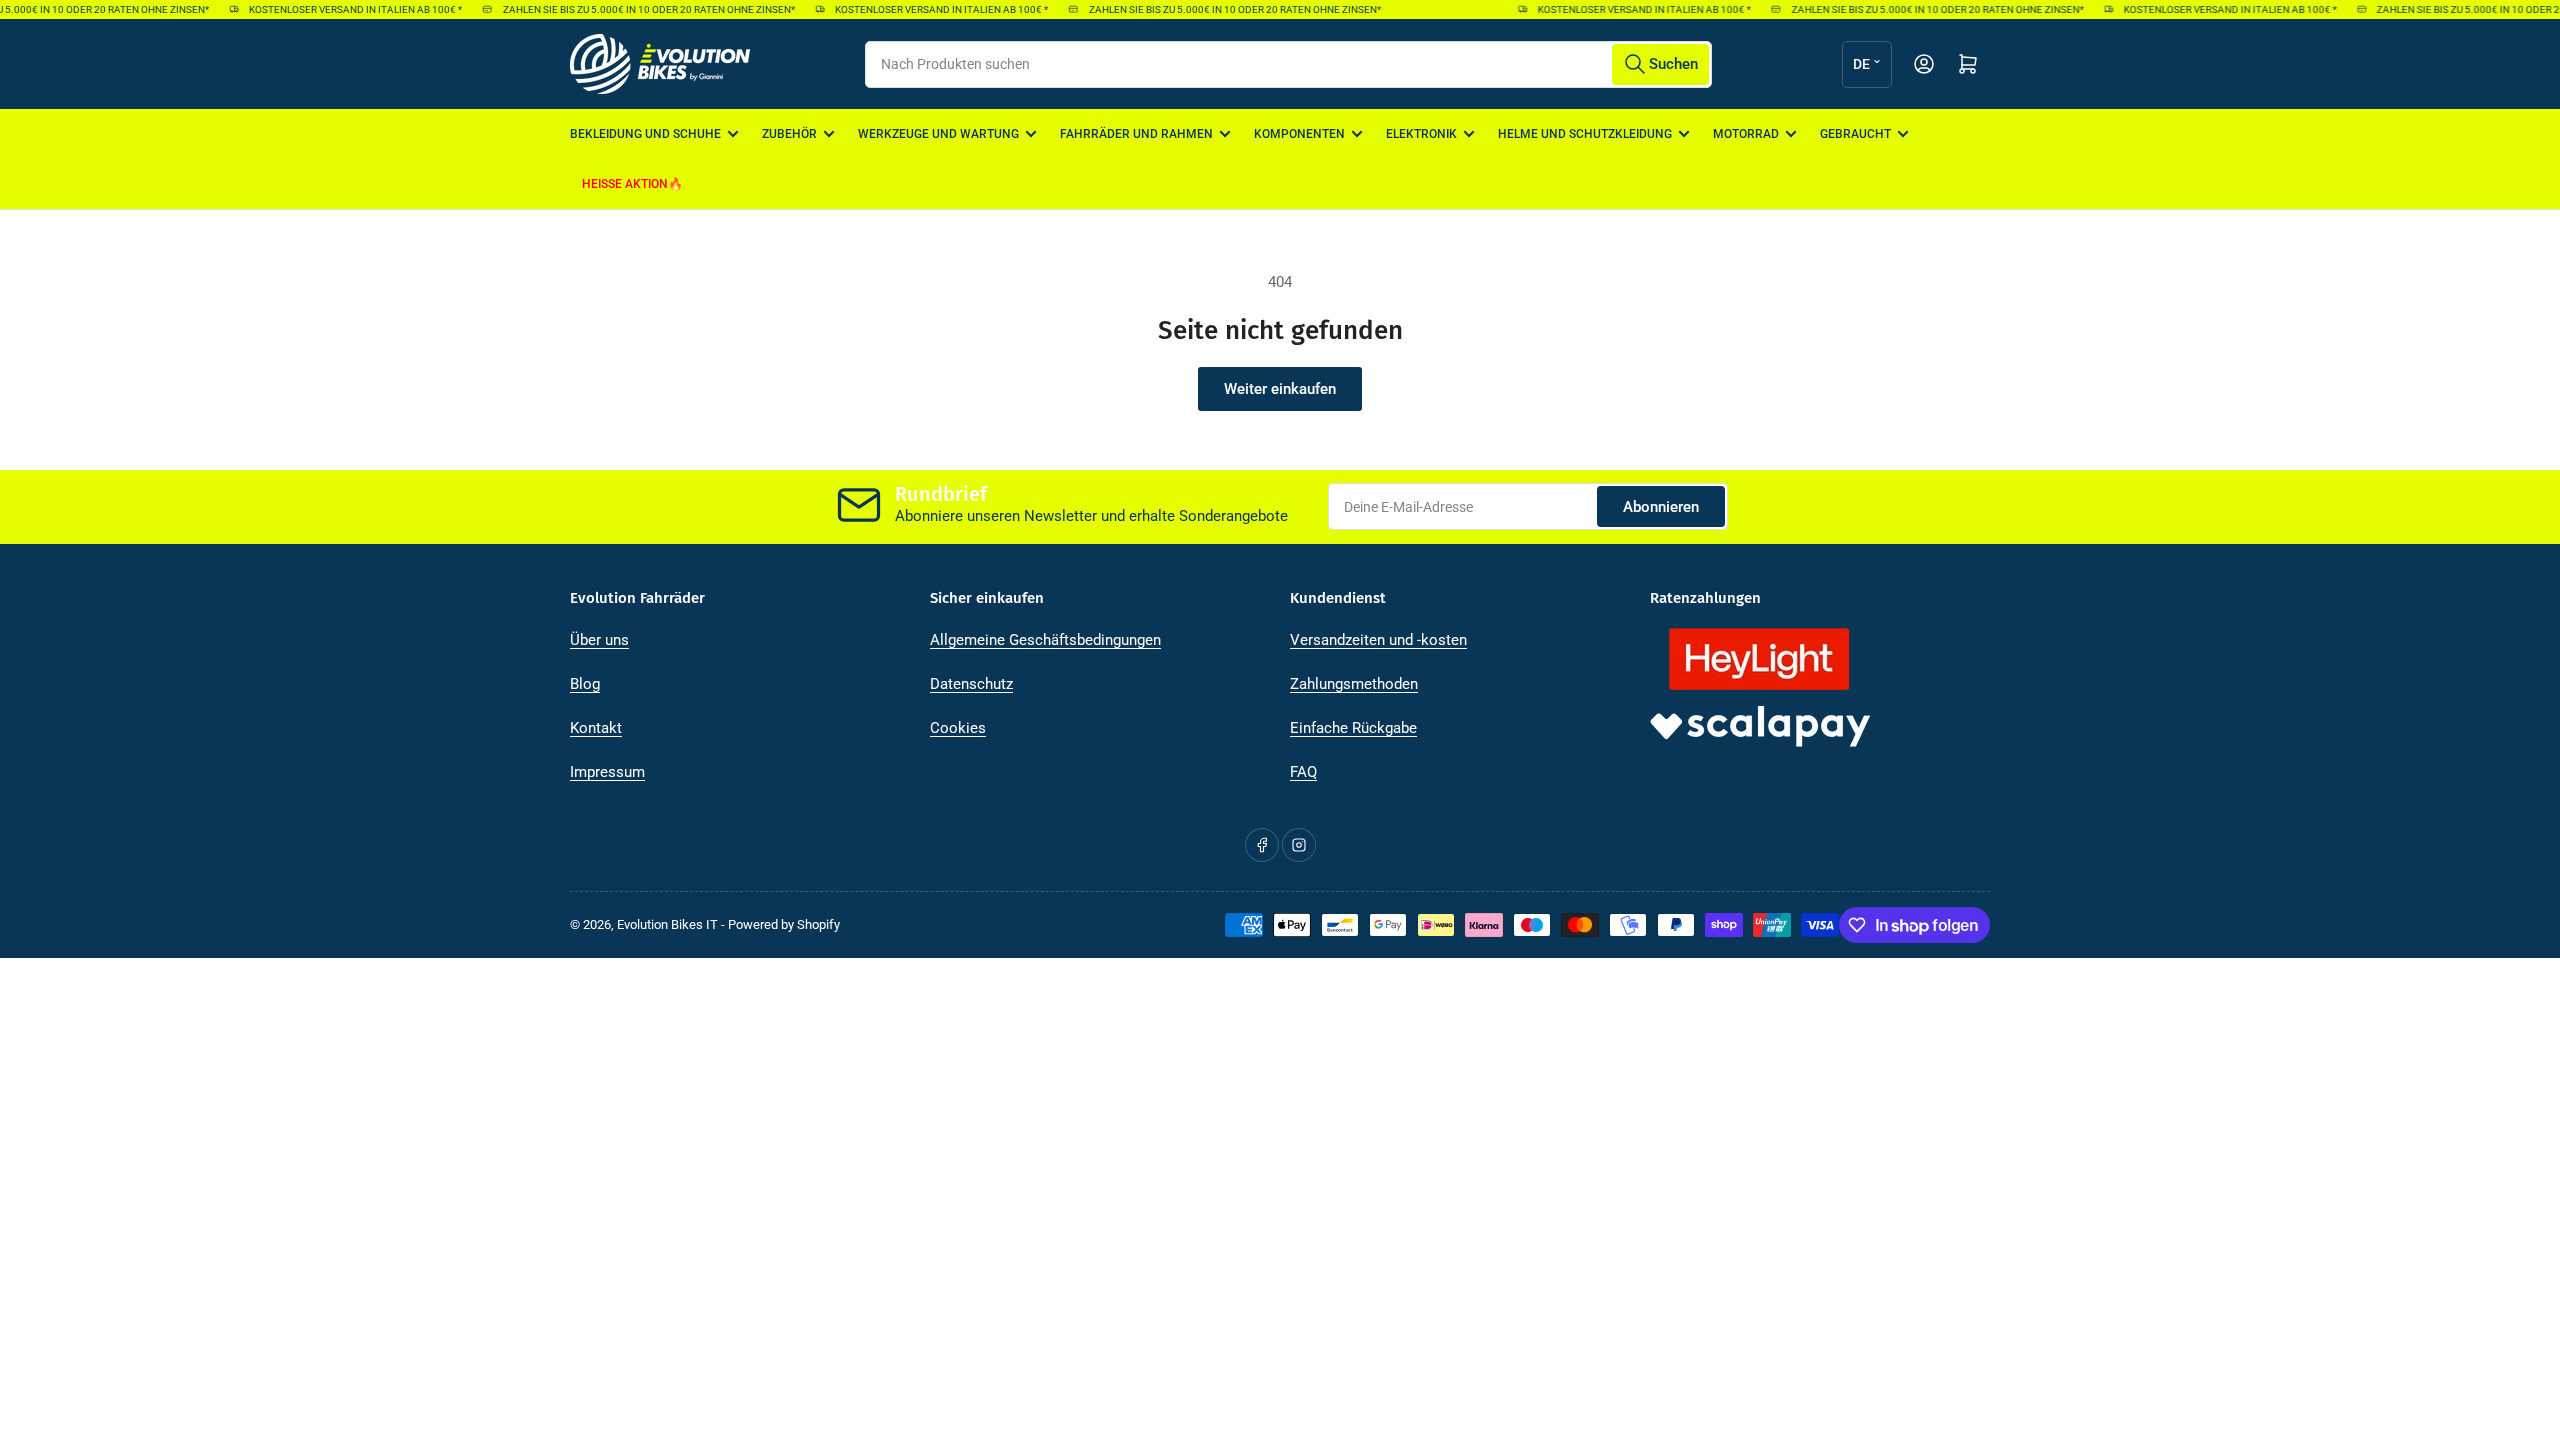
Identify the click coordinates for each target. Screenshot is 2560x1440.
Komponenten (1299, 134)
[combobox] (1288, 64)
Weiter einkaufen (1280, 389)
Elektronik (1421, 134)
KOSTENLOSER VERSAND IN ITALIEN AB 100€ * (342, 9)
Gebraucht (1855, 134)
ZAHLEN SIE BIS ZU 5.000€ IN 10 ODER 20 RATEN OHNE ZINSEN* (635, 9)
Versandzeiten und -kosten (1378, 640)
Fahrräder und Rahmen (1136, 134)
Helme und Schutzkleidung (1585, 134)
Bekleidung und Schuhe (645, 134)
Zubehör (789, 134)
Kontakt (596, 728)
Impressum (607, 772)
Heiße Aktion (625, 184)
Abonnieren (1661, 507)
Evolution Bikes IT (667, 924)
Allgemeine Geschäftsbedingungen (1045, 640)
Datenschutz (971, 684)
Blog (585, 684)
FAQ (1303, 772)
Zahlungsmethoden (1354, 684)
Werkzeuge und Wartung (938, 134)
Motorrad (1746, 134)
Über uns (599, 640)
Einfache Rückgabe (1353, 728)
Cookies (958, 728)
